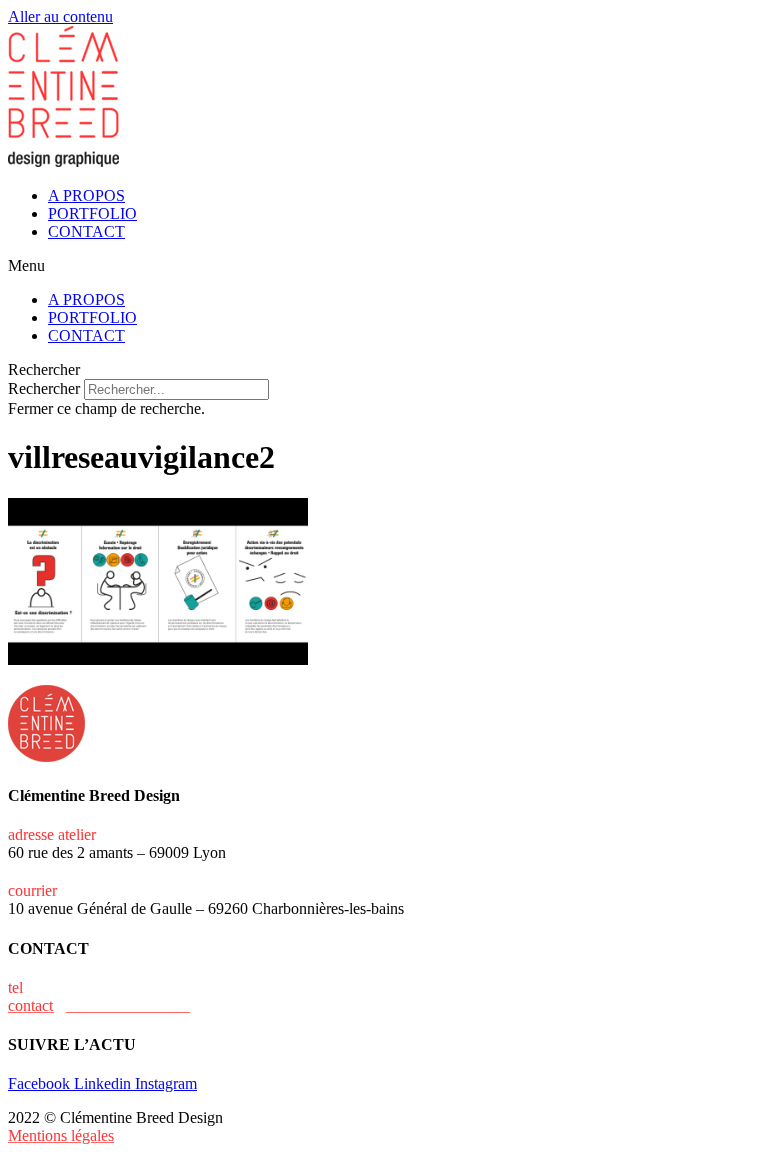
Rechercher (46, 388)
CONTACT (86, 231)
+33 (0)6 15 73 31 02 (94, 987)
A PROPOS (86, 195)
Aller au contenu (60, 16)
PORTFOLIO (92, 213)
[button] (384, 266)
